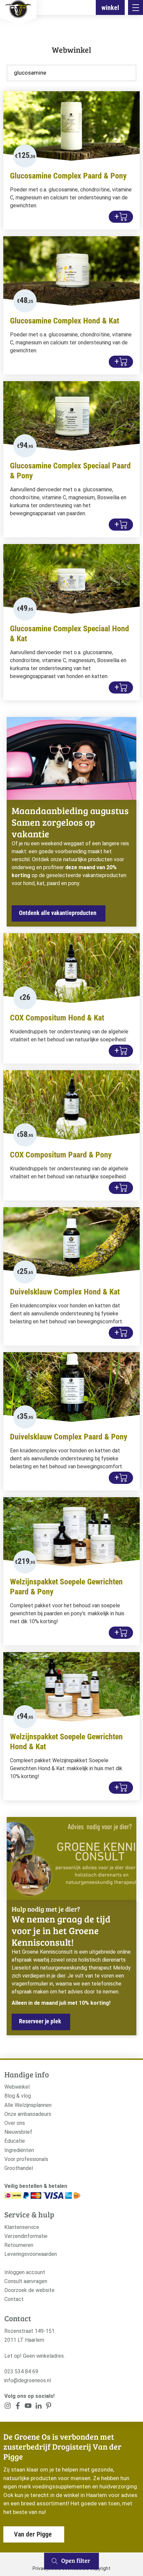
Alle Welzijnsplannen (28, 2105)
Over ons (15, 2123)
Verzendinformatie (26, 2236)
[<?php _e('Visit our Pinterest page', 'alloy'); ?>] (38, 2407)
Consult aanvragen (26, 2281)
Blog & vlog (18, 2096)
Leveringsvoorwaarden (31, 2254)
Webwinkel (17, 2087)
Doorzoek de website (29, 2290)
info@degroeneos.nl (28, 2380)
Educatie (15, 2141)
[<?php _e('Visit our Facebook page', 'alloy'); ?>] (18, 2407)
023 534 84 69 (21, 2371)
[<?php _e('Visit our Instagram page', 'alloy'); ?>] (8, 2407)
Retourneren (19, 2245)
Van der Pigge (33, 2534)
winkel (110, 8)
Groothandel (19, 2168)
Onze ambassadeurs (28, 2114)
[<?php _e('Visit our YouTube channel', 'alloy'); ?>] (28, 2407)
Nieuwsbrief (18, 2132)
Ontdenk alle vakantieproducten (58, 913)
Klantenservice (22, 2227)
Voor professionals (26, 2159)
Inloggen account (25, 2272)
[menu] (136, 7)
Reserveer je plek (40, 2021)
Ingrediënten (19, 2150)
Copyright (100, 2568)
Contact (14, 2299)
